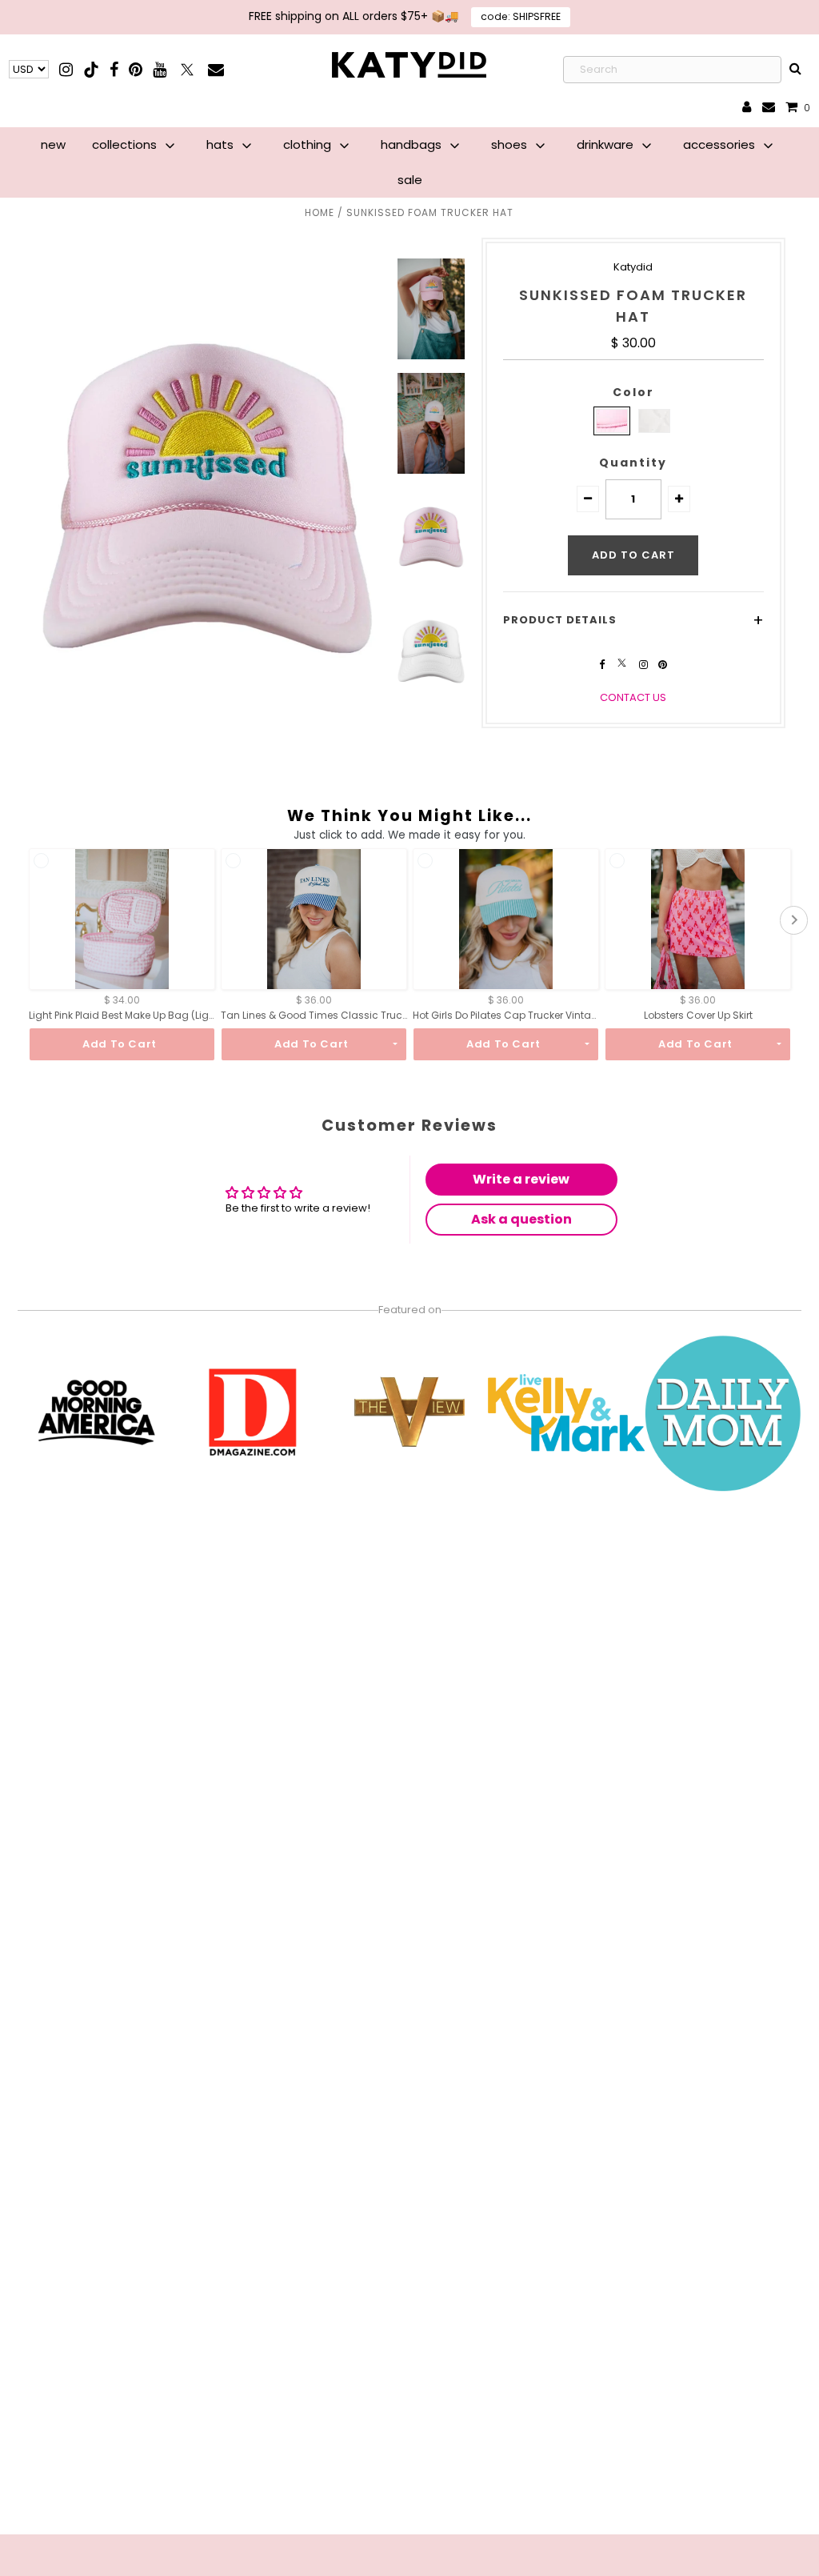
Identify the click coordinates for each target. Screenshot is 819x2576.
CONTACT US (633, 697)
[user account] (747, 108)
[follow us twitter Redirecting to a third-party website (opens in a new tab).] (623, 665)
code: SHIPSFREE (521, 16)
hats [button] (222, 144)
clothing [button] (309, 144)
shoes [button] (511, 144)
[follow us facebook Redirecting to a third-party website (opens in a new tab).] (603, 665)
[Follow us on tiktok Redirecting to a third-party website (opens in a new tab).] (92, 69)
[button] (588, 499)
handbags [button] (413, 144)
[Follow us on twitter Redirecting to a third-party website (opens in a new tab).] (188, 69)
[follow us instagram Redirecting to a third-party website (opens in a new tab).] (645, 665)
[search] (796, 70)
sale (410, 180)
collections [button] (126, 144)
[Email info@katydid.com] (769, 108)
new (53, 144)
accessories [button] (721, 144)
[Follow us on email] (216, 69)
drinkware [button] (607, 144)
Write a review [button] (521, 1179)
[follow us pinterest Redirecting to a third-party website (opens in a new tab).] (663, 665)
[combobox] (672, 70)
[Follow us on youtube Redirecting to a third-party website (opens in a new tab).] (160, 69)
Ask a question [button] (521, 1219)
